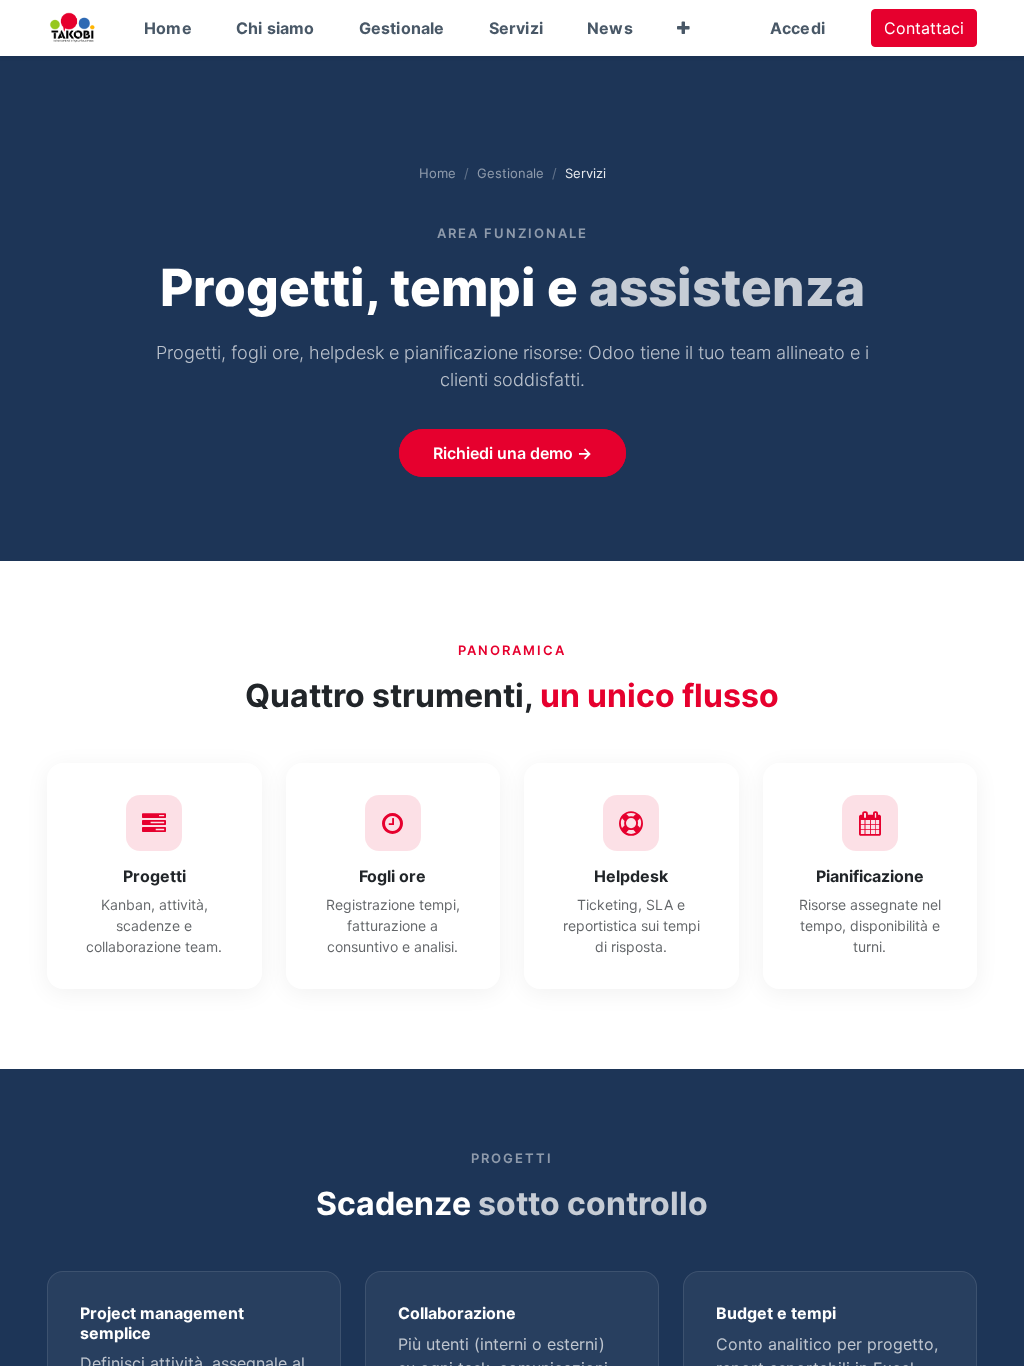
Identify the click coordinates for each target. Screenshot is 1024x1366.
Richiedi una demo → (512, 453)
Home (437, 173)
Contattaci (924, 28)
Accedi (797, 28)
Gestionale (510, 173)
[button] (683, 28)
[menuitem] (168, 28)
